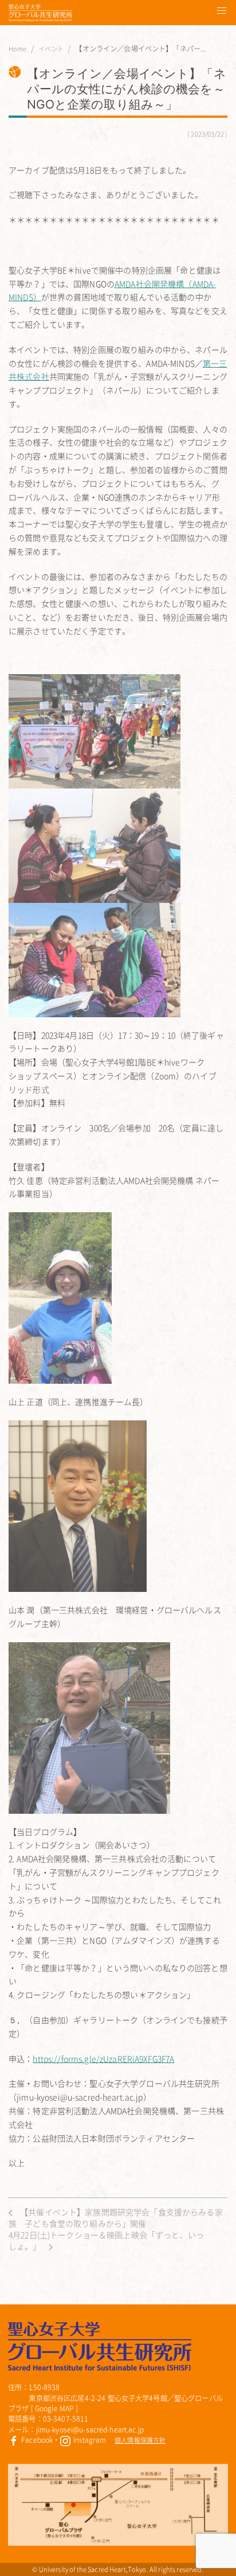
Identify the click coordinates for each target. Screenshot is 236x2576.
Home (18, 49)
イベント (51, 49)
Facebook (36, 2440)
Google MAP (54, 2408)
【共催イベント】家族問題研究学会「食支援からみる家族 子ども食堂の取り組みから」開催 (116, 2217)
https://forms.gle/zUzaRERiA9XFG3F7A (103, 2059)
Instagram (88, 2440)
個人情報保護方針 (140, 2440)
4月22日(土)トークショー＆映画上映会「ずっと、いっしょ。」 (106, 2240)
